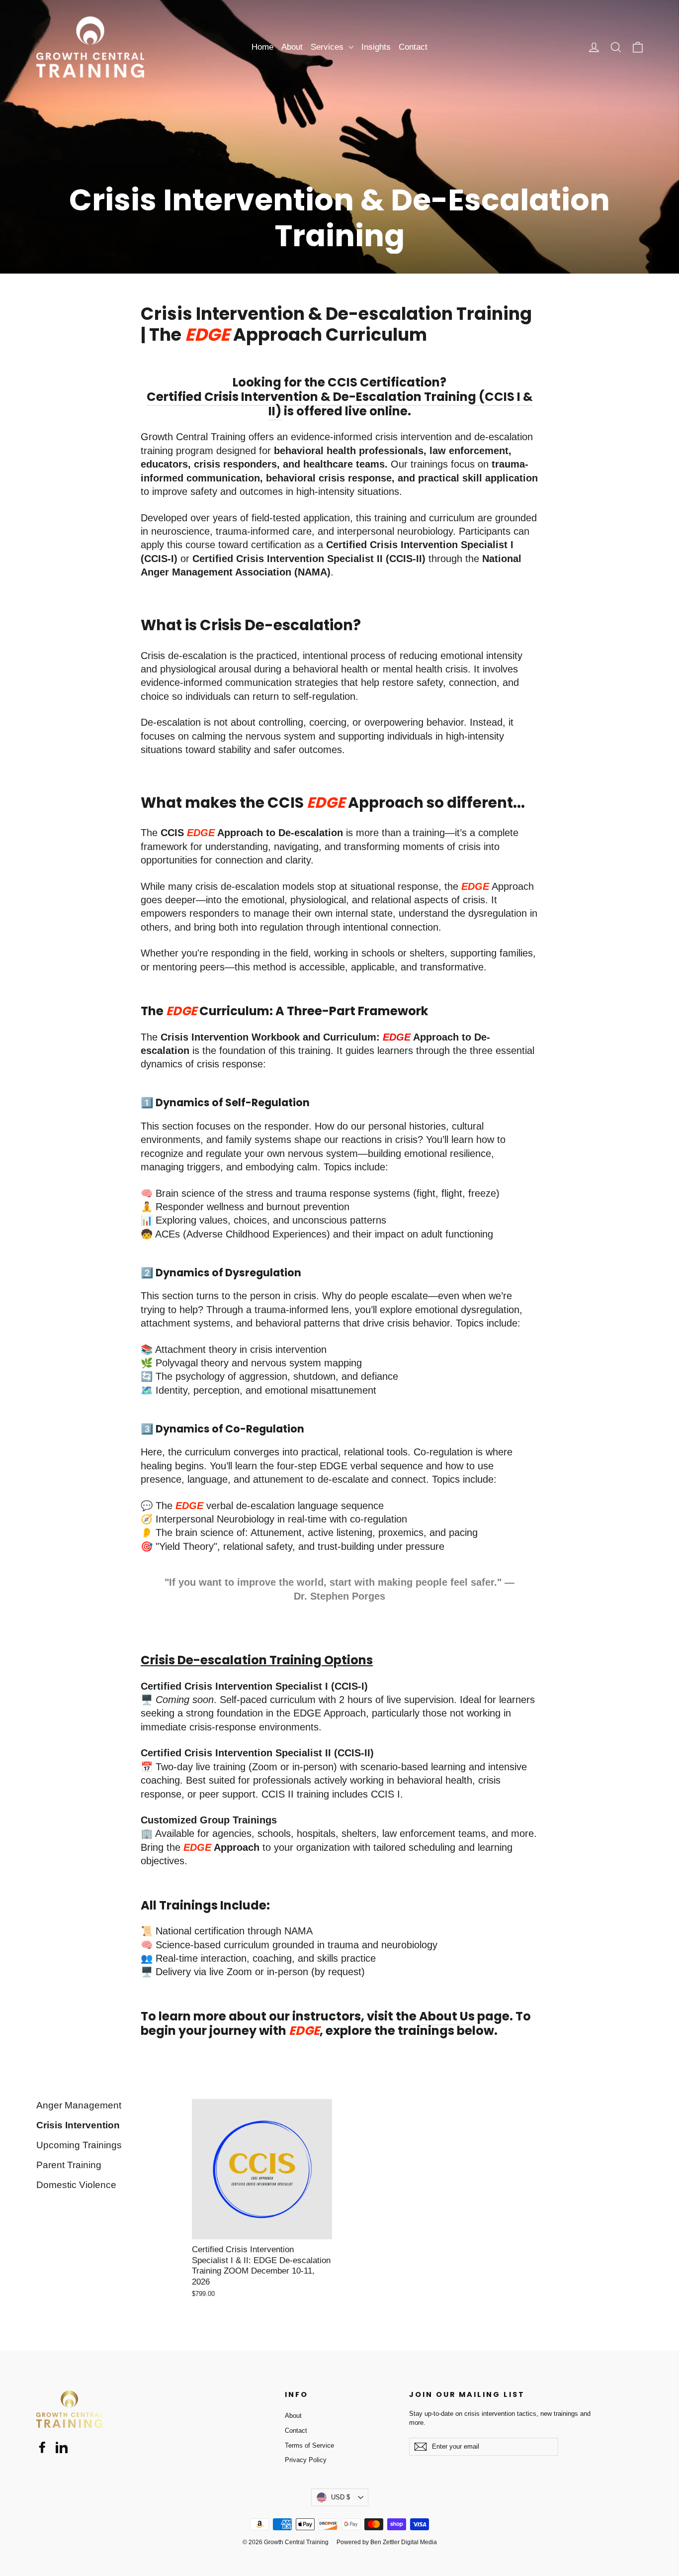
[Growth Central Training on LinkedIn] (62, 2447)
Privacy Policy (306, 2460)
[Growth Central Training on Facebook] (42, 2447)
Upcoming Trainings (79, 2145)
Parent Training (69, 2165)
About (292, 47)
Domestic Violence (76, 2185)
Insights (376, 47)
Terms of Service (309, 2445)
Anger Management (79, 2105)
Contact (413, 47)
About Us (447, 2016)
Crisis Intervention (78, 2125)
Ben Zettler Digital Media (404, 2542)
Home (262, 47)
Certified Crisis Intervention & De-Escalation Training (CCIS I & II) (340, 404)
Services (328, 47)
